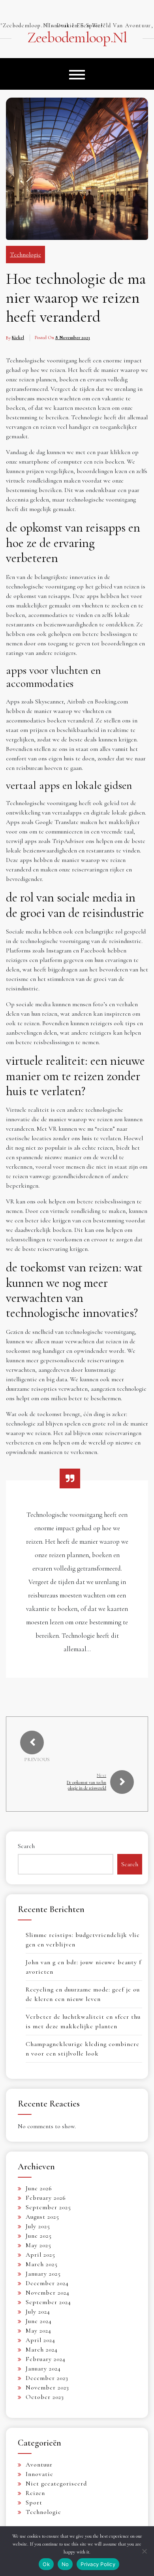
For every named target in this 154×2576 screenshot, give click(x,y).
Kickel (18, 338)
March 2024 (42, 2350)
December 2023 (47, 2378)
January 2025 (43, 2274)
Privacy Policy (98, 2564)
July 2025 (38, 2226)
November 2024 (48, 2293)
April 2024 (40, 2340)
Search (26, 1846)
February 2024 (46, 2359)
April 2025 (40, 2255)
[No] (144, 2551)
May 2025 (38, 2245)
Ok (46, 2564)
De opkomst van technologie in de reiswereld (86, 1785)
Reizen (35, 2493)
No (65, 2564)
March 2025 (42, 2264)
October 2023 (45, 2397)
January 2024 (43, 2369)
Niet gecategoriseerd (56, 2484)
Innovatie (39, 2474)
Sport (34, 2502)
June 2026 (39, 2188)
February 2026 (46, 2198)
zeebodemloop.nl (77, 38)
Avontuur (39, 2465)
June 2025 (39, 2236)
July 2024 (38, 2312)
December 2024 (47, 2283)
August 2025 (42, 2217)
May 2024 (38, 2331)
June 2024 (39, 2321)
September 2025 (48, 2207)
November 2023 (47, 2387)
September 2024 (48, 2302)
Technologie (25, 255)
